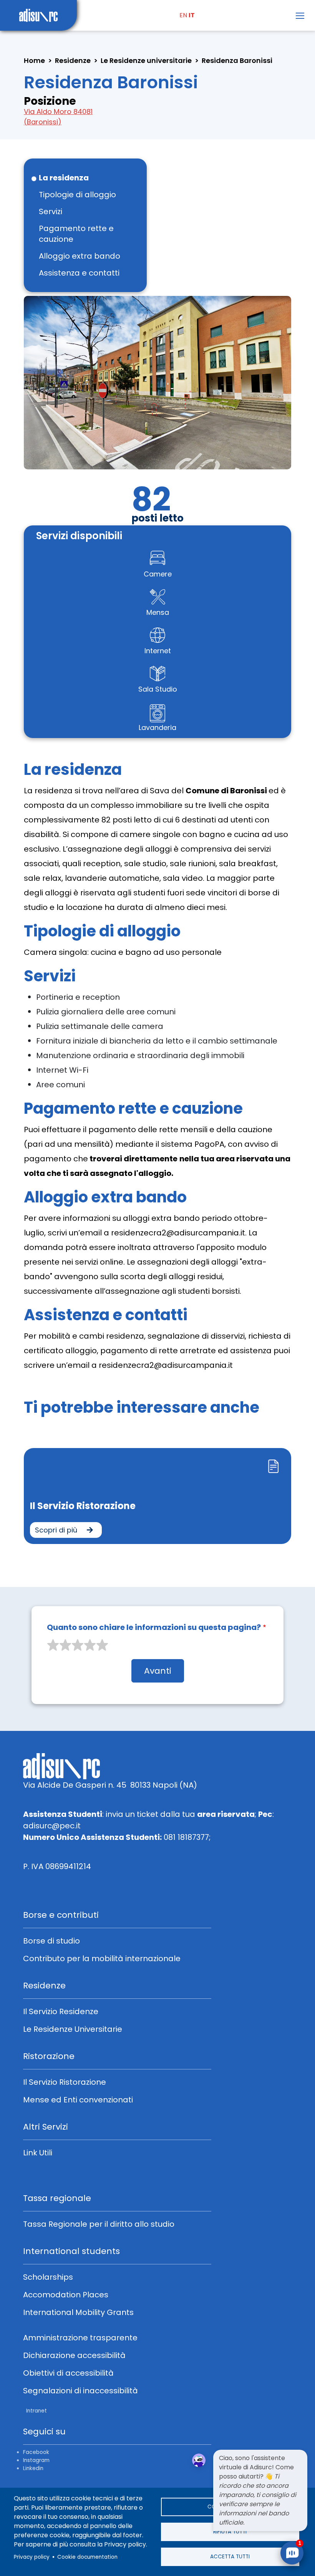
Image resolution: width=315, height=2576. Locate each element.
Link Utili (38, 2153)
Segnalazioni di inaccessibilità (80, 2391)
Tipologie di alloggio (77, 195)
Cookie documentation (87, 2557)
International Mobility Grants (78, 2312)
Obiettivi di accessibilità (68, 2373)
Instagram (36, 2460)
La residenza (64, 178)
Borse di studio (51, 1941)
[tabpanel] (157, 1490)
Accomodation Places (66, 2295)
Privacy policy (32, 2557)
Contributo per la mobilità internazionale (102, 1958)
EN (183, 15)
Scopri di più (57, 1530)
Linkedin (33, 2468)
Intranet (36, 2411)
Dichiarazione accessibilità (74, 2355)
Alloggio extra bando (80, 256)
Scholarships (48, 2277)
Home (34, 60)
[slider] (78, 1645)
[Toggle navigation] (300, 16)
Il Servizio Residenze (61, 2011)
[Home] (38, 15)
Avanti (158, 1671)
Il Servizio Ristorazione (83, 1506)
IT (192, 15)
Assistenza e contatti (79, 273)
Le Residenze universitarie (146, 60)
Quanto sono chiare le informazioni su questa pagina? (154, 1627)
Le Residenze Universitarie (73, 2029)
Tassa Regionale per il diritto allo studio (99, 2224)
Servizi (51, 211)
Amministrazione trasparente (80, 2338)
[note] (260, 2490)
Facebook (36, 2452)
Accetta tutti (230, 2557)
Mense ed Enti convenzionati (78, 2100)
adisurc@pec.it (52, 1826)
